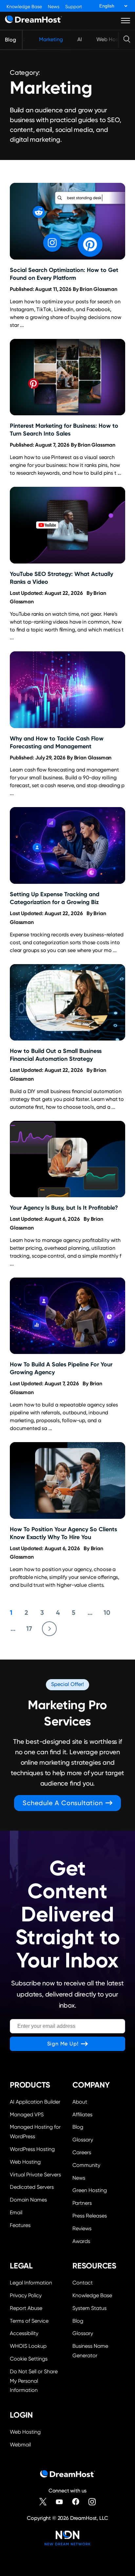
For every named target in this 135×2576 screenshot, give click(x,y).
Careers (82, 2152)
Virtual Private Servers (35, 2175)
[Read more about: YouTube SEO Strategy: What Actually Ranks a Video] (67, 525)
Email (16, 2212)
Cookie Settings (36, 2358)
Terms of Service (29, 2321)
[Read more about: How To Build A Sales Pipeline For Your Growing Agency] (67, 1316)
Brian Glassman (98, 289)
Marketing (51, 39)
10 (107, 1613)
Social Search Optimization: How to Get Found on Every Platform (64, 274)
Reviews (82, 2228)
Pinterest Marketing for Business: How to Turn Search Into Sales (64, 429)
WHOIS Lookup (28, 2346)
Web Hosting (112, 39)
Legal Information (31, 2283)
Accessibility (24, 2333)
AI (80, 39)
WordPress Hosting (32, 2149)
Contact (83, 2283)
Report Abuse (26, 2308)
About (80, 2102)
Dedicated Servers (32, 2187)
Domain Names (28, 2200)
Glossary (83, 2140)
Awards (81, 2241)
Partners (82, 2203)
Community (86, 2165)
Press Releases (90, 2216)
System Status (89, 2308)
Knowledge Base (24, 7)
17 (29, 1629)
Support (74, 7)
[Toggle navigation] (126, 21)
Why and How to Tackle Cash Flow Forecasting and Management (57, 742)
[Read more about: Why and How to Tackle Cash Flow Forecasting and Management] (67, 690)
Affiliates (82, 2115)
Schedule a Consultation (63, 1803)
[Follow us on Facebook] (76, 2502)
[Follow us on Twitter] (43, 2502)
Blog (10, 40)
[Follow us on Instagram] (92, 2502)
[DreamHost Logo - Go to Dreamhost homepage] (33, 21)
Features (20, 2225)
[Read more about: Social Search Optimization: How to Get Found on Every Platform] (67, 221)
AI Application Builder (35, 2102)
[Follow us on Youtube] (59, 2502)
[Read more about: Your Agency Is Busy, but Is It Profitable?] (67, 1159)
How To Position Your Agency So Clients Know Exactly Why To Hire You (63, 1533)
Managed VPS (27, 2115)
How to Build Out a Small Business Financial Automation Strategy (56, 1055)
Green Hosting (90, 2190)
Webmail (20, 2445)
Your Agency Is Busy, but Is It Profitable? (64, 1208)
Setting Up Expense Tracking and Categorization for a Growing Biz (55, 898)
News (54, 7)
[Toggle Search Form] (127, 40)
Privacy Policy (26, 2295)
